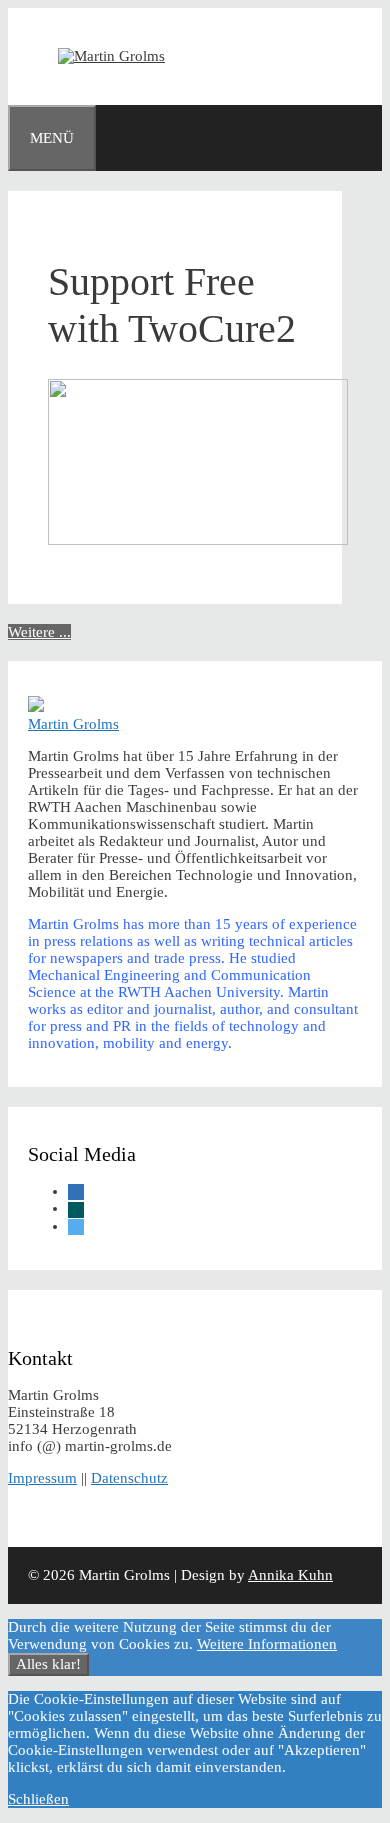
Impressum (42, 1478)
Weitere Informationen (267, 1644)
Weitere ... (39, 632)
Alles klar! (48, 1664)
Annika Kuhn (290, 1575)
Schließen (38, 1799)
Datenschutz (129, 1478)
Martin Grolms (73, 724)
